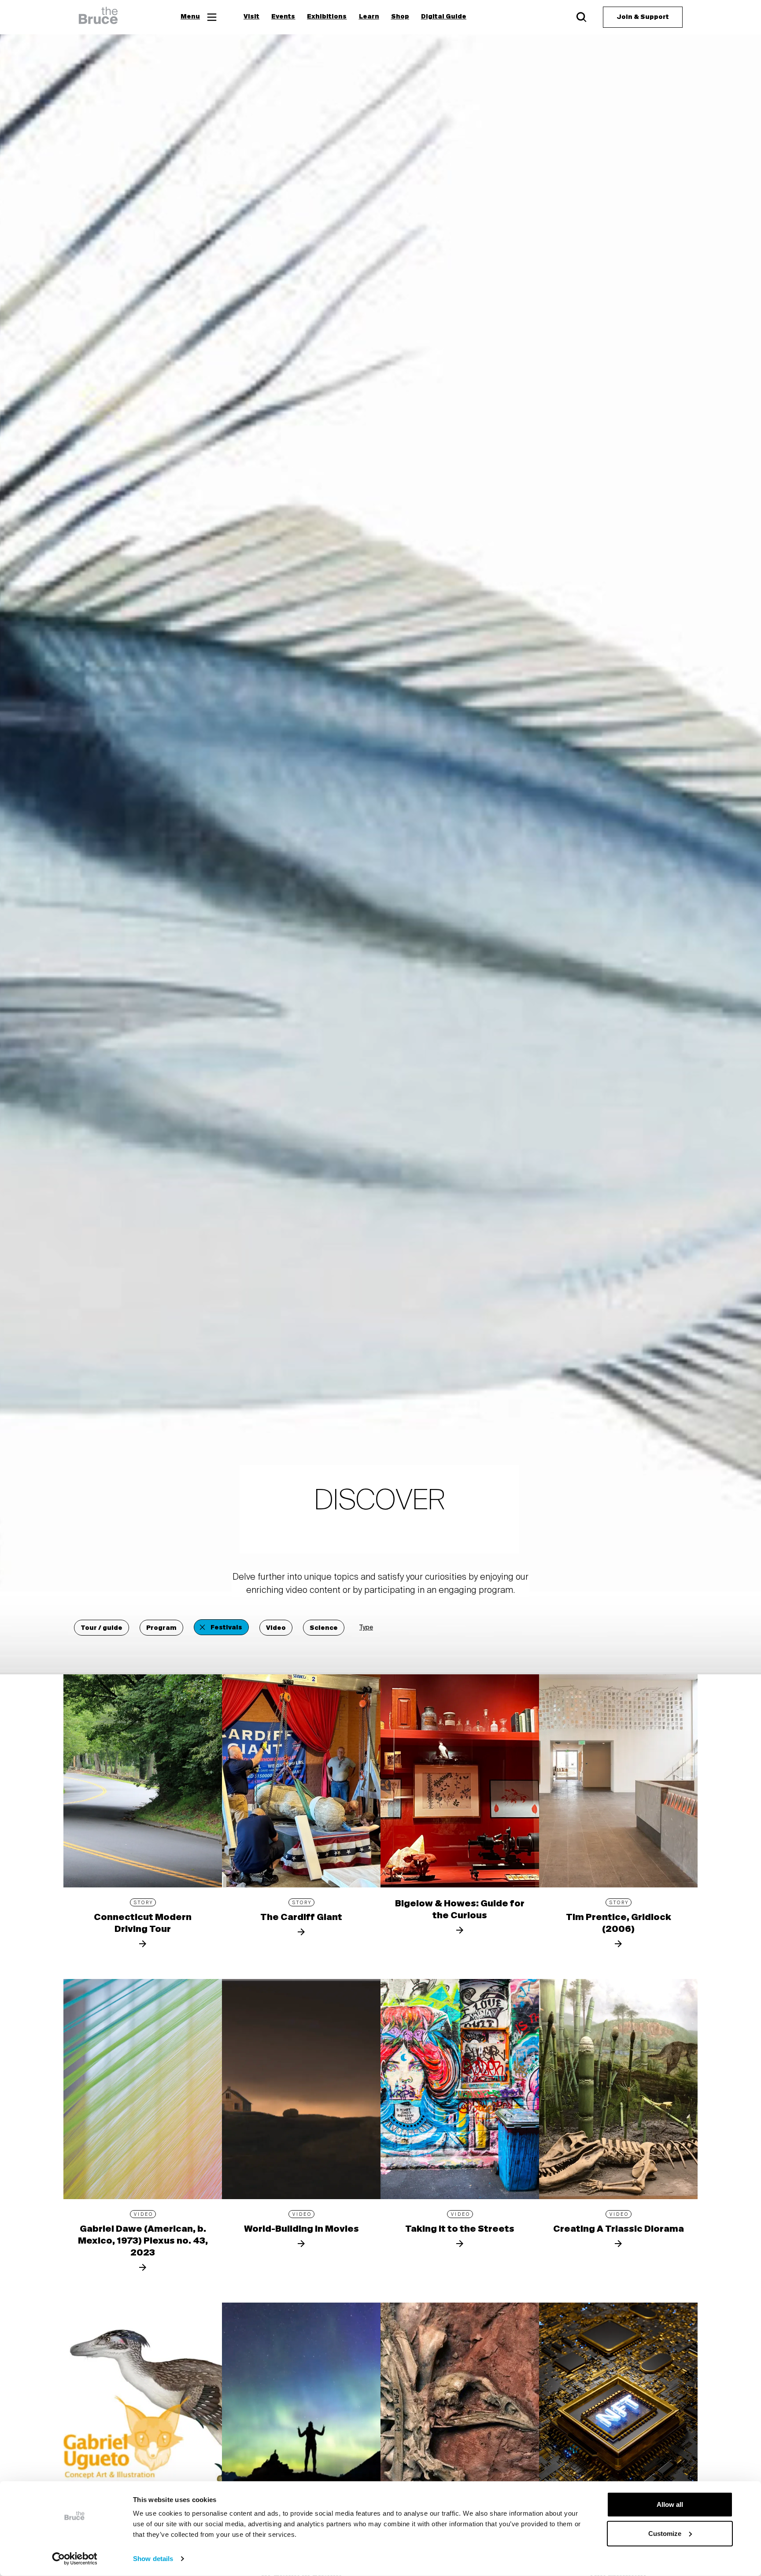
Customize (665, 2533)
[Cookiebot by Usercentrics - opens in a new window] (75, 2559)
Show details (153, 2559)
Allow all (670, 2504)
